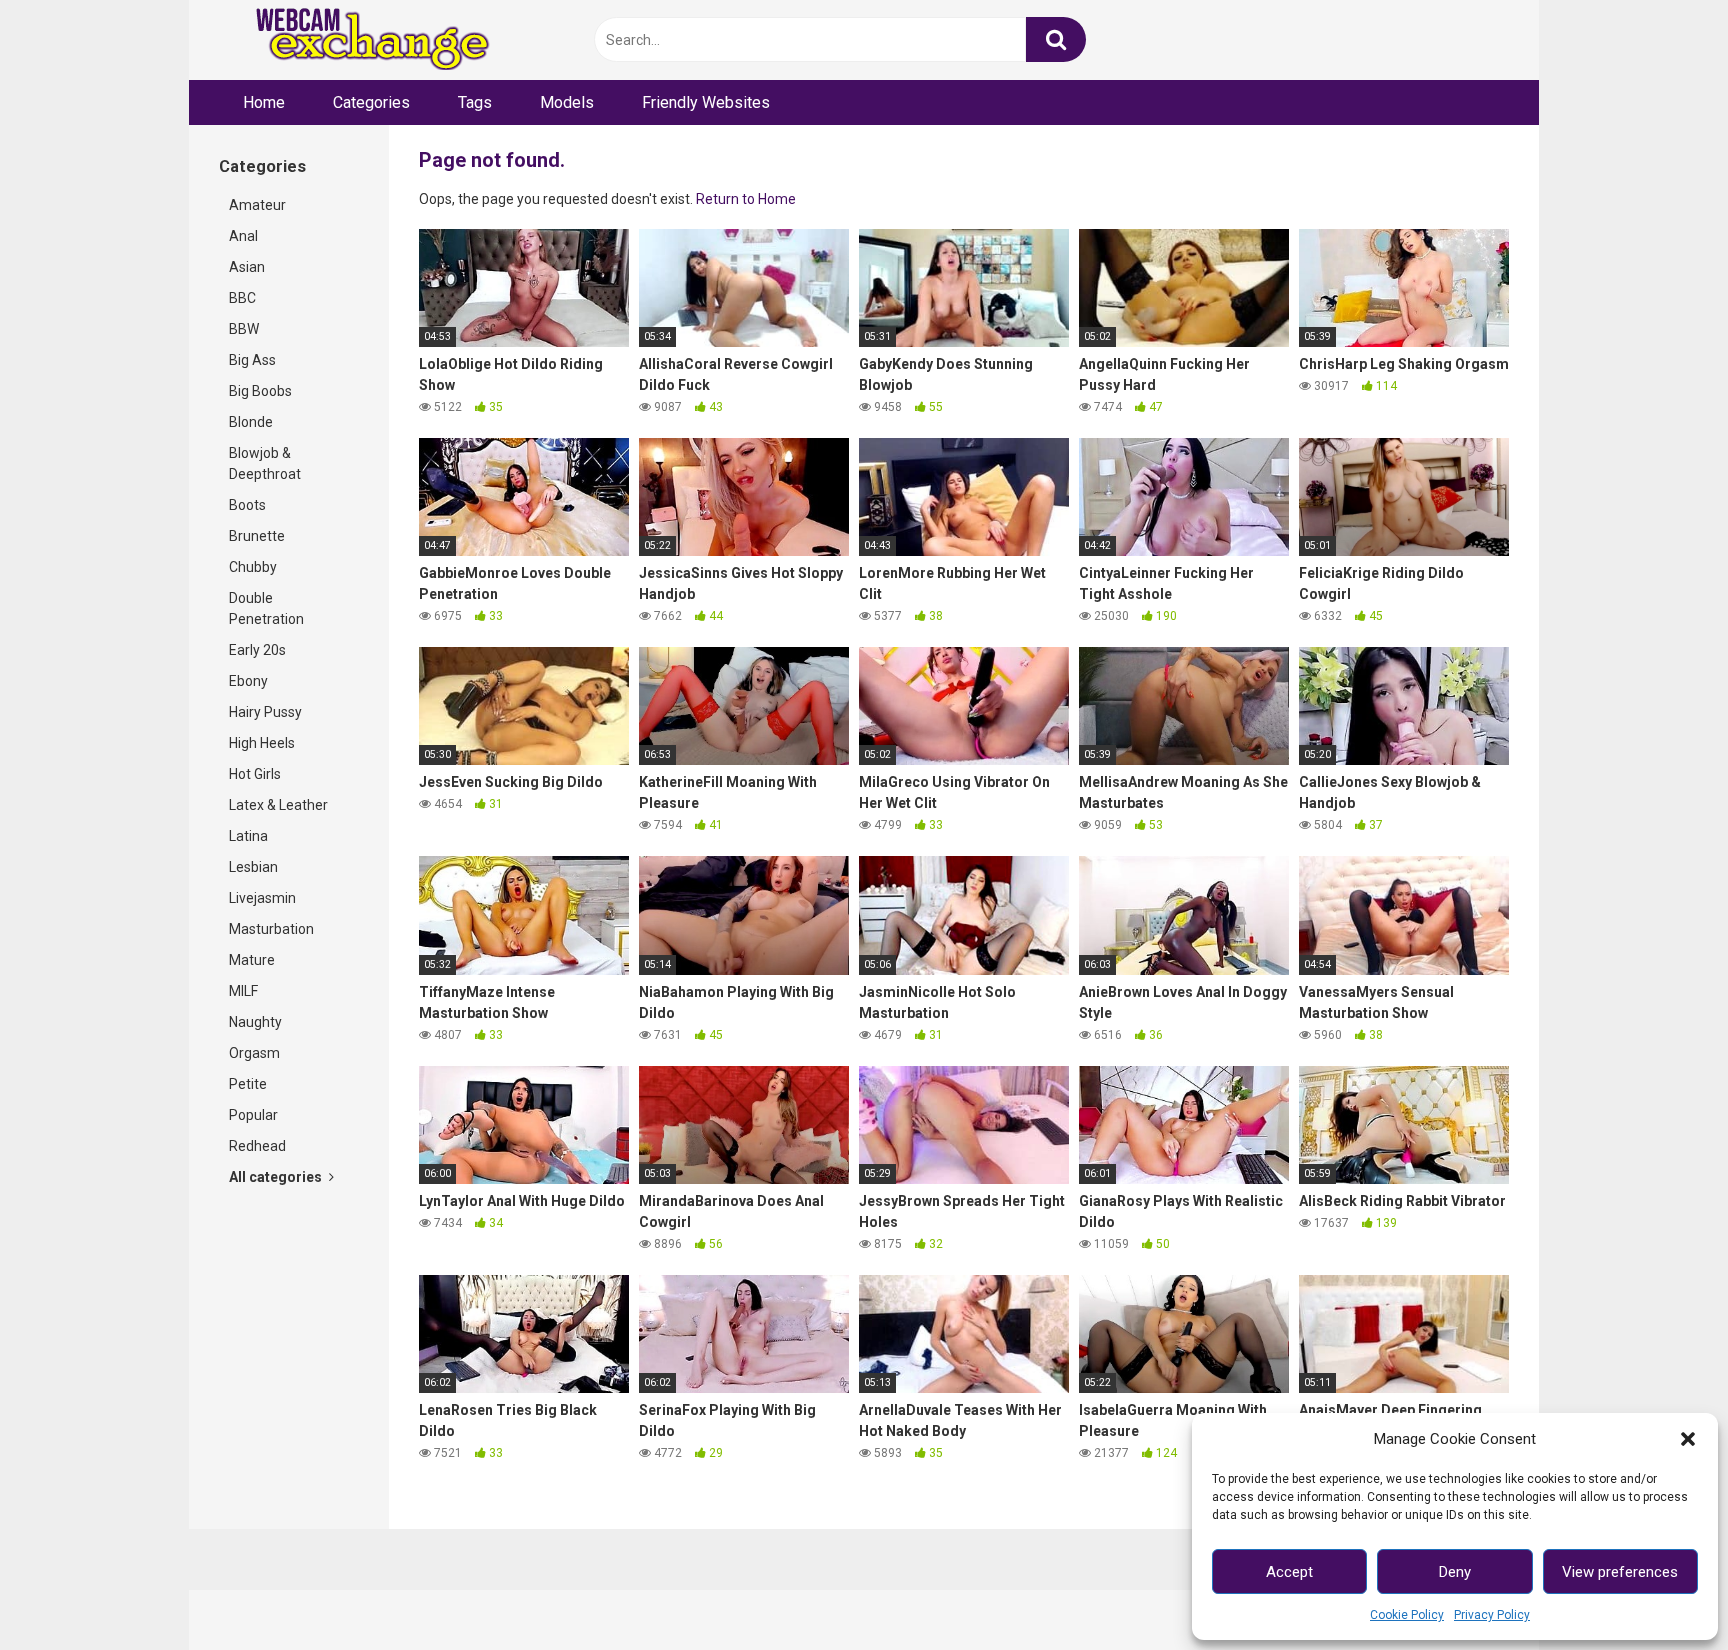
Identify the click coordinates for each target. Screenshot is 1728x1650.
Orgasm (254, 1053)
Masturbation (271, 929)
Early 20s (257, 650)
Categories (371, 102)
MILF (243, 991)
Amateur (257, 205)
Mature (252, 960)
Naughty (255, 1022)
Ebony (248, 681)
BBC (242, 298)
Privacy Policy (1492, 1615)
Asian (247, 267)
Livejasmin (262, 898)
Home (264, 102)
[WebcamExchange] (361, 40)
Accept (1289, 1572)
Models (567, 102)
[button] (1688, 1439)
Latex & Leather (278, 805)
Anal (243, 236)
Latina (248, 836)
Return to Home (746, 199)
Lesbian (253, 867)
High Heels (262, 743)
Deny (1455, 1572)
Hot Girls (255, 774)
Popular (253, 1115)
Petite (248, 1084)
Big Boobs (260, 391)
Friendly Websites (706, 102)
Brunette (257, 536)
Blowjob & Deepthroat (265, 463)
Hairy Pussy (265, 712)
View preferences (1620, 1572)
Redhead (257, 1146)
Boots (247, 505)
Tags (475, 102)
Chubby (253, 567)
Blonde (251, 422)
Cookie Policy (1407, 1615)
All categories (277, 1177)
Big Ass (252, 360)
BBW (244, 329)
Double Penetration (266, 608)
